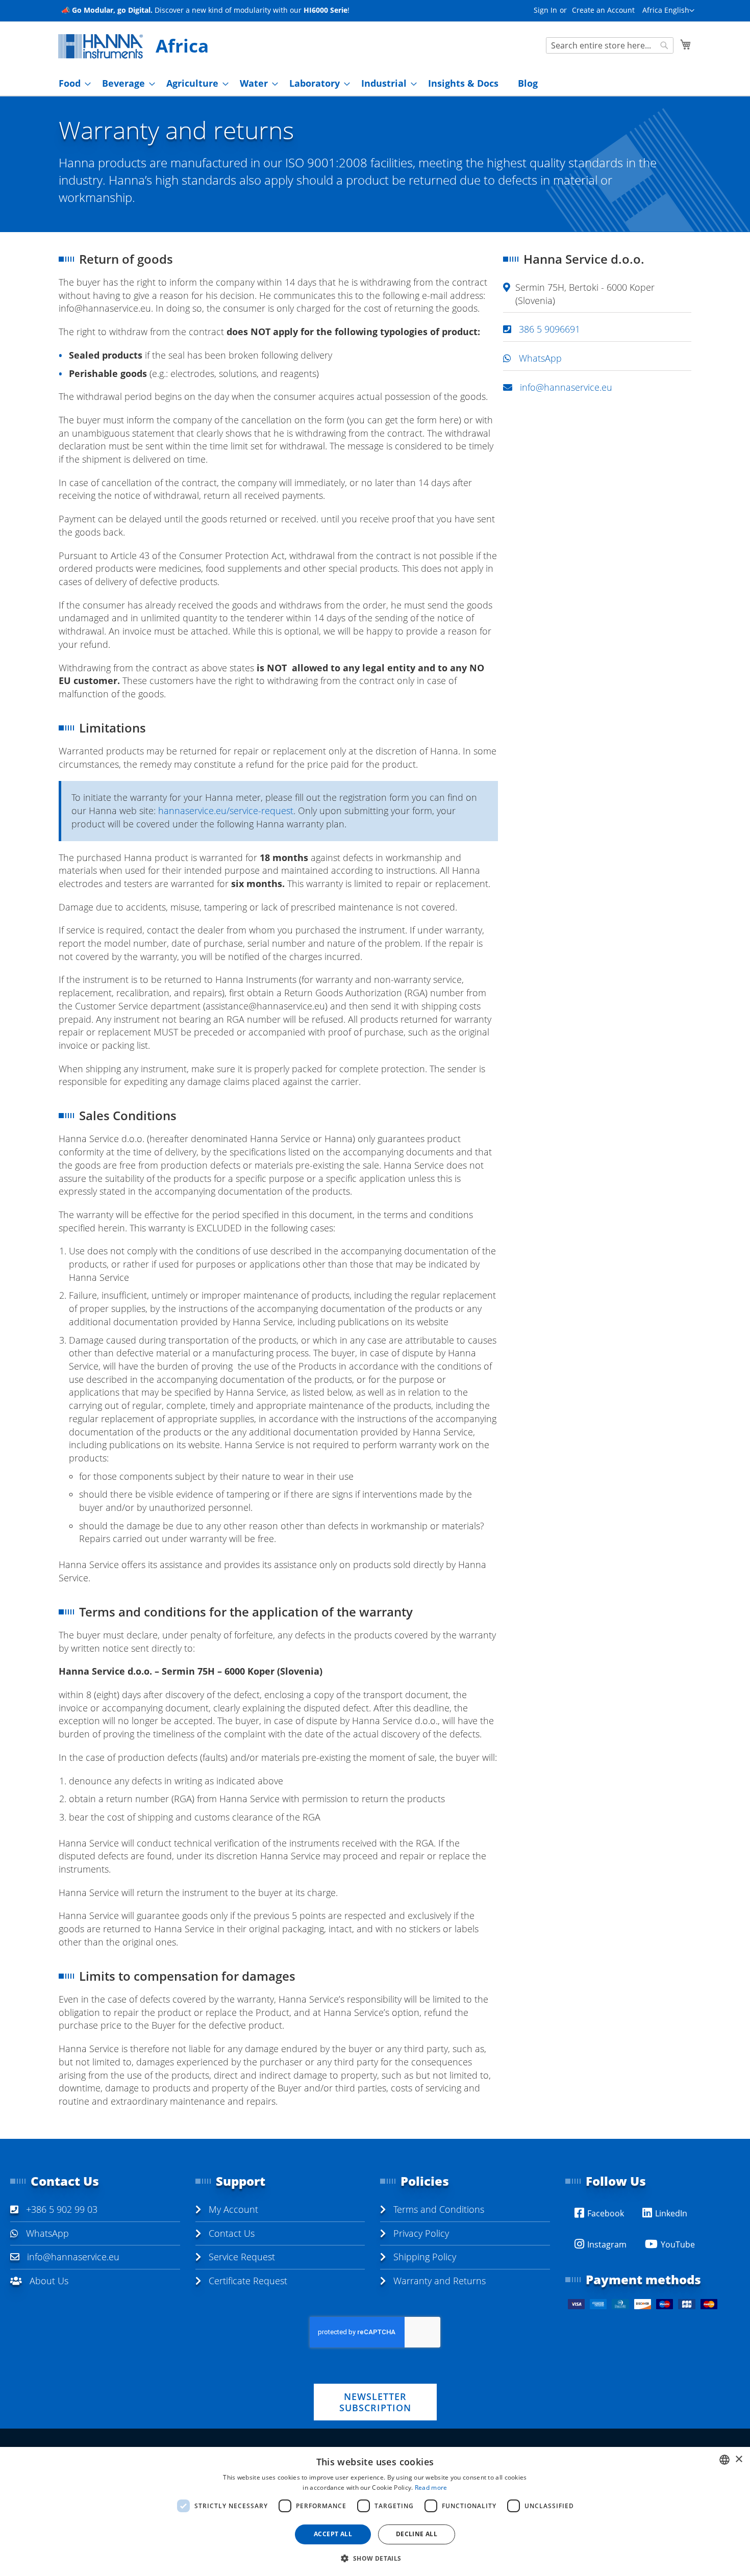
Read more (431, 2487)
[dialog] (375, 2511)
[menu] (375, 83)
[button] (668, 11)
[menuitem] (72, 83)
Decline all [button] (417, 2534)
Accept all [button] (333, 2534)
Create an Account (603, 10)
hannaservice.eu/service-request (226, 811)
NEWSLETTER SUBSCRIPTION (375, 2402)
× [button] (739, 2459)
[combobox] (610, 45)
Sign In (545, 10)
